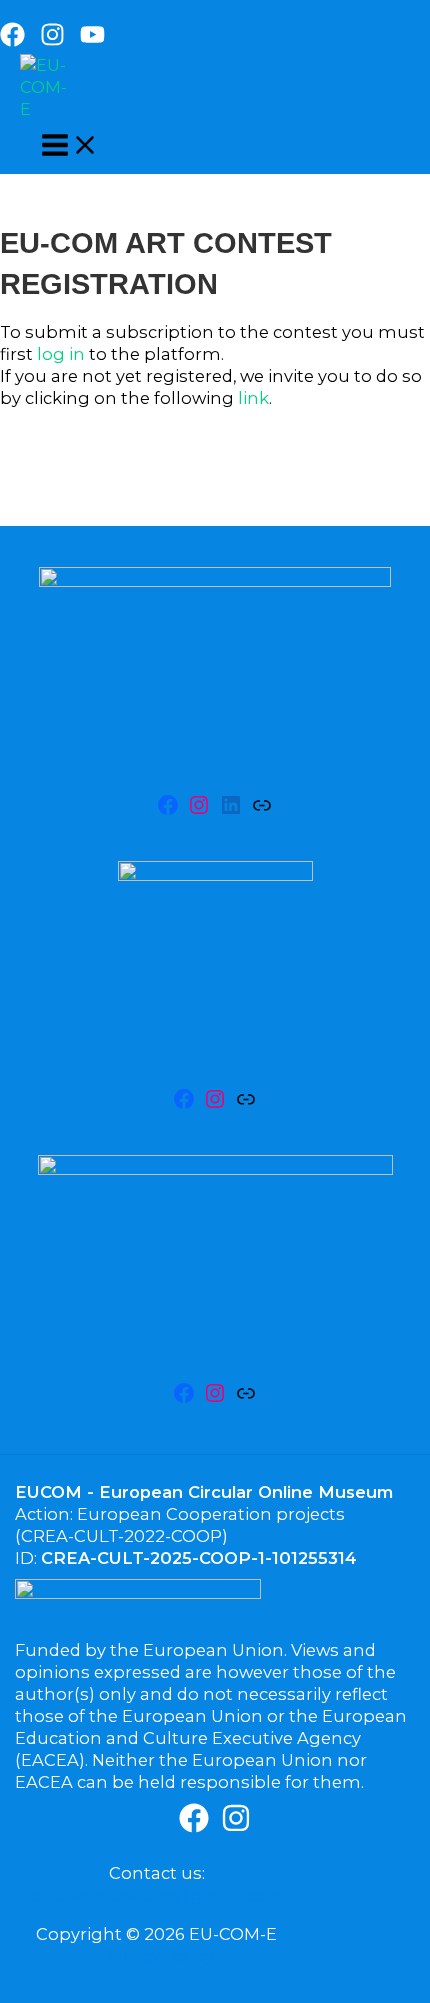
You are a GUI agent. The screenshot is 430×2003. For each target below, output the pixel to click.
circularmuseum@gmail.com (156, 1895)
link (253, 398)
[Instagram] (52, 41)
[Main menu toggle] (70, 146)
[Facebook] (12, 41)
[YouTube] (92, 41)
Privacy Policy (157, 1956)
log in (61, 354)
